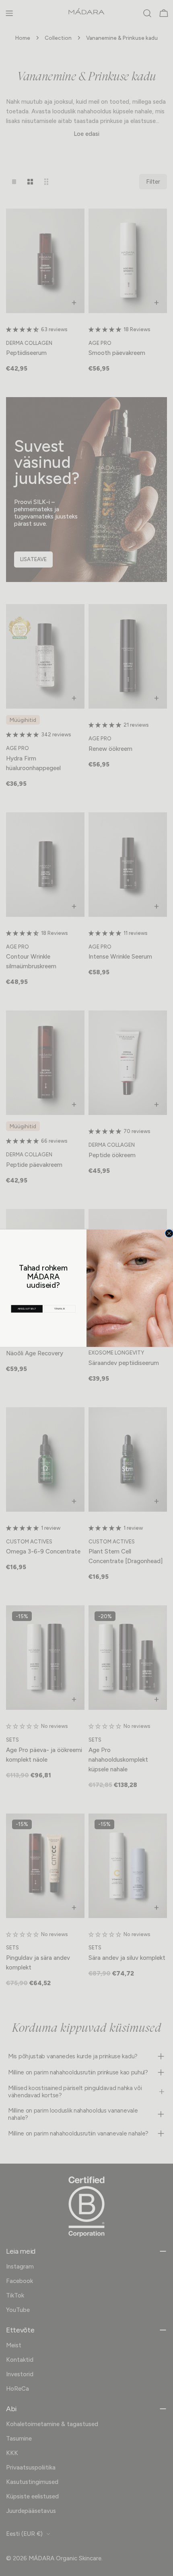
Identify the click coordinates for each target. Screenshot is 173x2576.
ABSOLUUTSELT (27, 1308)
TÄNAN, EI (60, 1308)
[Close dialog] (169, 1233)
